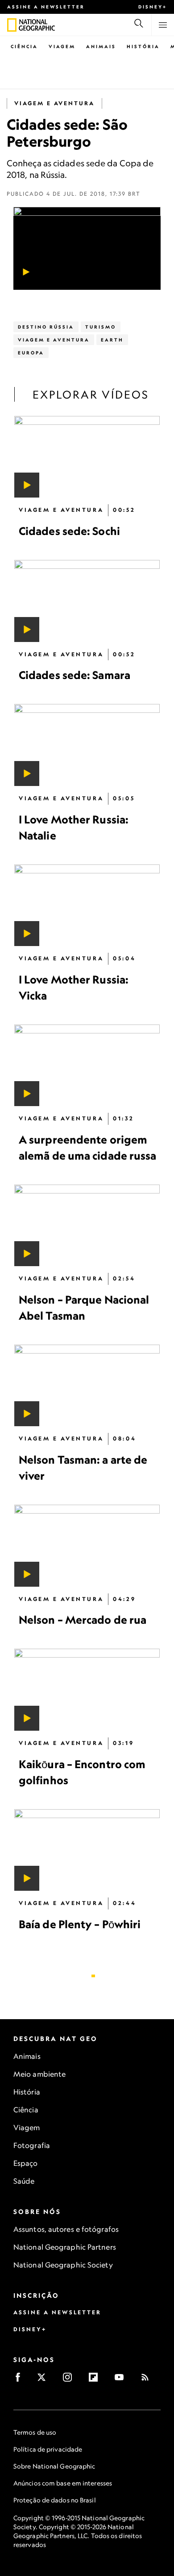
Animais (101, 46)
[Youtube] (122, 2380)
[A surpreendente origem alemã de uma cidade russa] (87, 1065)
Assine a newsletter (46, 7)
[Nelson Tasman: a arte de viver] (87, 1385)
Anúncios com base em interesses (63, 2483)
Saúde (24, 2181)
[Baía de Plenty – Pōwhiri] (87, 1850)
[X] (44, 2380)
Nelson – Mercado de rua (83, 1620)
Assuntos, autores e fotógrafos (66, 2229)
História (143, 46)
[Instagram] (70, 2380)
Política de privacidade (48, 2449)
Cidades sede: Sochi (69, 531)
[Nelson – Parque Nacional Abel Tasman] (87, 1225)
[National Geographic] (12, 25)
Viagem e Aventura (54, 103)
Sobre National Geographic (54, 2466)
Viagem (62, 46)
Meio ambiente (39, 2074)
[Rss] (148, 2380)
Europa (31, 353)
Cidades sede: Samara (75, 675)
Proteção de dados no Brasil (55, 2500)
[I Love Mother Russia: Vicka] (87, 905)
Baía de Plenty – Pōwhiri (80, 1924)
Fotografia (32, 2145)
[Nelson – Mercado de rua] (87, 1545)
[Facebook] (21, 2380)
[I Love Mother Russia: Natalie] (87, 745)
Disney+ (153, 7)
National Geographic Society (63, 2265)
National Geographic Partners (65, 2247)
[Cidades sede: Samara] (87, 601)
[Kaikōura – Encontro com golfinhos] (87, 1689)
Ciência (24, 46)
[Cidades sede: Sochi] (87, 457)
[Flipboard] (96, 2380)
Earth (112, 340)
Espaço (26, 2163)
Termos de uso (35, 2432)
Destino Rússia (46, 327)
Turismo (101, 327)
